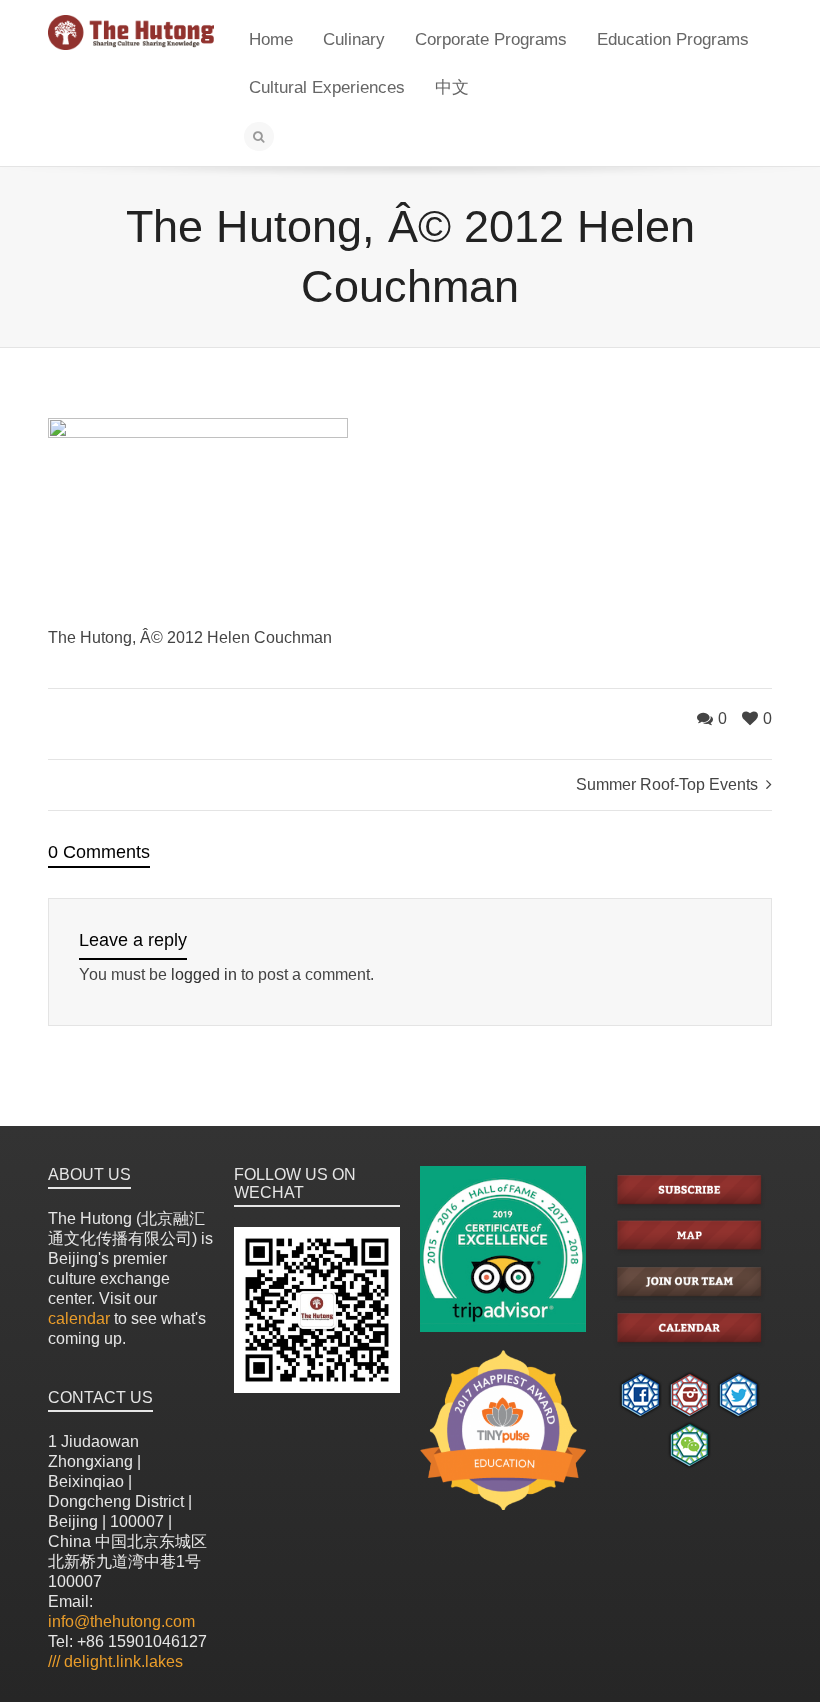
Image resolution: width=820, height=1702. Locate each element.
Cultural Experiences (327, 87)
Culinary (354, 39)
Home (271, 39)
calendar (79, 1318)
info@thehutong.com (121, 1621)
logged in (204, 974)
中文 (452, 87)
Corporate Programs (491, 39)
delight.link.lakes (115, 1661)
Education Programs (673, 39)
